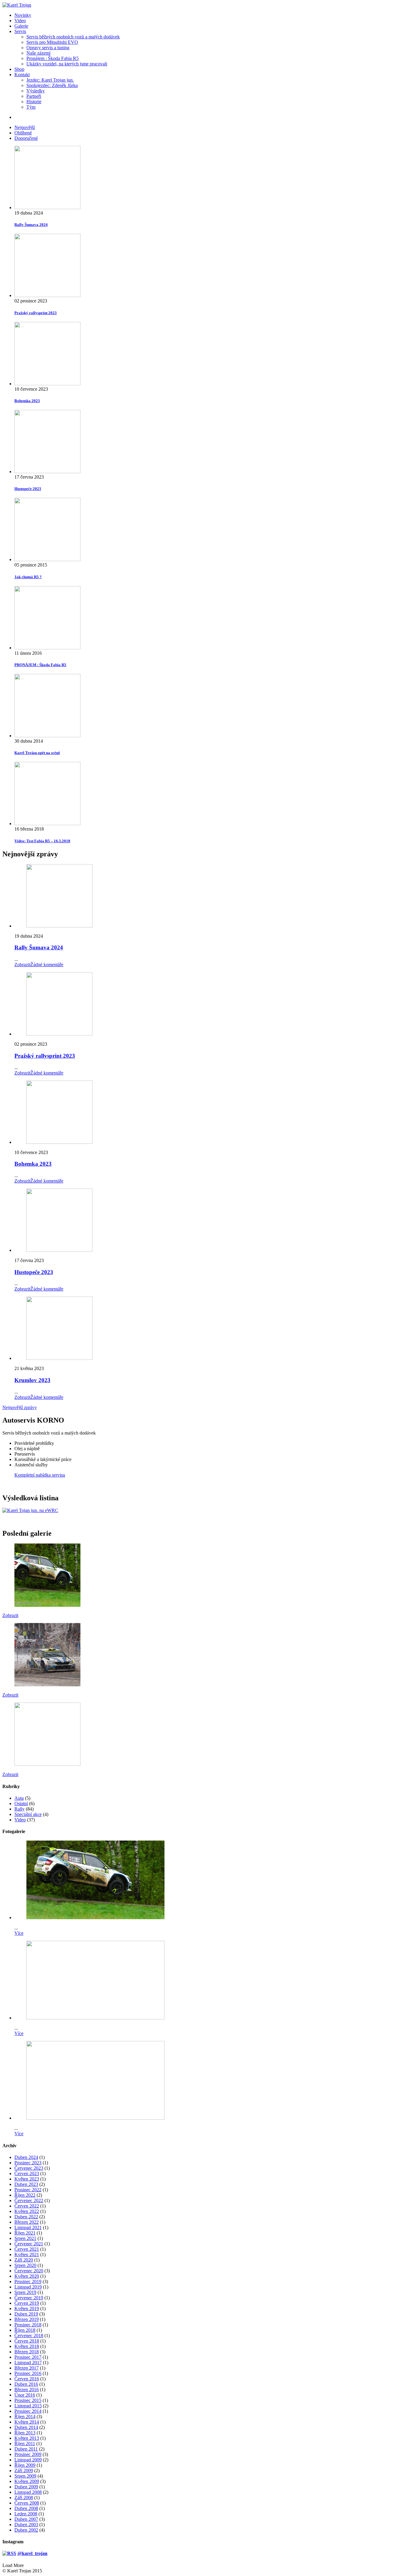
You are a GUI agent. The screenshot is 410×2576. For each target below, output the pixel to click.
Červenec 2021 (29, 2244)
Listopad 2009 (28, 2460)
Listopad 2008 (28, 2492)
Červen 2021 (27, 2249)
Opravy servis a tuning (48, 48)
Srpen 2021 (25, 2238)
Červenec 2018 (29, 2336)
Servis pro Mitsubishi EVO (52, 42)
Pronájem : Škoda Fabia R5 (53, 58)
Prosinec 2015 (28, 2400)
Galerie (21, 26)
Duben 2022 (26, 2217)
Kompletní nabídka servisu (40, 1475)
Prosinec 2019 (28, 2281)
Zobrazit (22, 965)
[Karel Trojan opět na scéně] (211, 706)
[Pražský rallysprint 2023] (211, 266)
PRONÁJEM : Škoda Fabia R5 (40, 665)
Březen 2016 (27, 2390)
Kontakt (22, 75)
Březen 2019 (27, 2319)
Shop (19, 69)
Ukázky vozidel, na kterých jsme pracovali (67, 64)
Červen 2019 (27, 2303)
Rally (20, 1809)
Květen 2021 (27, 2254)
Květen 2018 (27, 2346)
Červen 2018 (27, 2341)
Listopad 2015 (28, 2406)
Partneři (34, 96)
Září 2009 (24, 2471)
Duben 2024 (26, 2157)
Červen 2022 (27, 2206)
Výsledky (36, 91)
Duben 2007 (26, 2519)
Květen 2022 (27, 2211)
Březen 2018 (27, 2352)
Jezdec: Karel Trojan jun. (50, 80)
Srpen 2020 (25, 2265)
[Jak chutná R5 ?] (211, 530)
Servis (20, 31)
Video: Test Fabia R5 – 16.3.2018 (42, 841)
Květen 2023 (27, 2179)
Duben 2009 (26, 2487)
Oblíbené (23, 133)
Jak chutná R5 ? (28, 577)
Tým (31, 107)
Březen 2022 (27, 2222)
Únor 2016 (25, 2395)
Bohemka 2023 (27, 401)
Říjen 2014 (25, 2417)
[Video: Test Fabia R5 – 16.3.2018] (211, 794)
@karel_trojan (32, 2553)
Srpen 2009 (25, 2476)
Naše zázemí (38, 53)
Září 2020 (24, 2260)
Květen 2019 (27, 2308)
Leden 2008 (26, 2514)
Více (19, 1933)
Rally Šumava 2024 (31, 225)
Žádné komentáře (47, 965)
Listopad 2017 (28, 2363)
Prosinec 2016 (28, 2373)
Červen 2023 (27, 2173)
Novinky (23, 15)
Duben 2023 (26, 2184)
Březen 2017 (27, 2368)
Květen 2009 (27, 2481)
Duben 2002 (26, 2530)
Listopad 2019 (28, 2287)
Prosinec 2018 (28, 2325)
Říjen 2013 (25, 2433)
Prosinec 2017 (28, 2357)
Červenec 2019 (29, 2298)
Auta (19, 1798)
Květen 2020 (27, 2276)
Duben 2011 (26, 2449)
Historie (34, 102)
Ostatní (21, 1804)
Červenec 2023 (29, 2168)
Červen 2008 (27, 2503)
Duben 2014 (26, 2427)
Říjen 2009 (25, 2465)
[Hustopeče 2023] (211, 442)
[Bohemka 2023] (211, 354)
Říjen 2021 (25, 2233)
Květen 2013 (27, 2438)
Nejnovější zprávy (20, 1407)
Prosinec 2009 (28, 2454)
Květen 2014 (27, 2422)
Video (20, 21)
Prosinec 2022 (28, 2190)
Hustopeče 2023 (28, 489)
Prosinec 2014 (28, 2411)
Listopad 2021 (28, 2227)
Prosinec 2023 (28, 2163)
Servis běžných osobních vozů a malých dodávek (73, 37)
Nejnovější (25, 127)
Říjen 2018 (25, 2330)
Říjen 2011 (25, 2444)
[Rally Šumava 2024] (211, 178)
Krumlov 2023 (32, 1380)
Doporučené (26, 138)
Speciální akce (28, 1814)
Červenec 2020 (29, 2271)
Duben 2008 (26, 2508)
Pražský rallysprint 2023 (36, 313)
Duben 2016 (26, 2384)
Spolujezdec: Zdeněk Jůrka (52, 85)
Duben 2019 (26, 2314)
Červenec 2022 (29, 2200)
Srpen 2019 (25, 2292)
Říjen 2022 (25, 2195)
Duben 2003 (26, 2525)
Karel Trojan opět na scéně (37, 753)
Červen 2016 (27, 2379)
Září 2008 (24, 2498)
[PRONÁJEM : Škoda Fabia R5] (211, 618)
